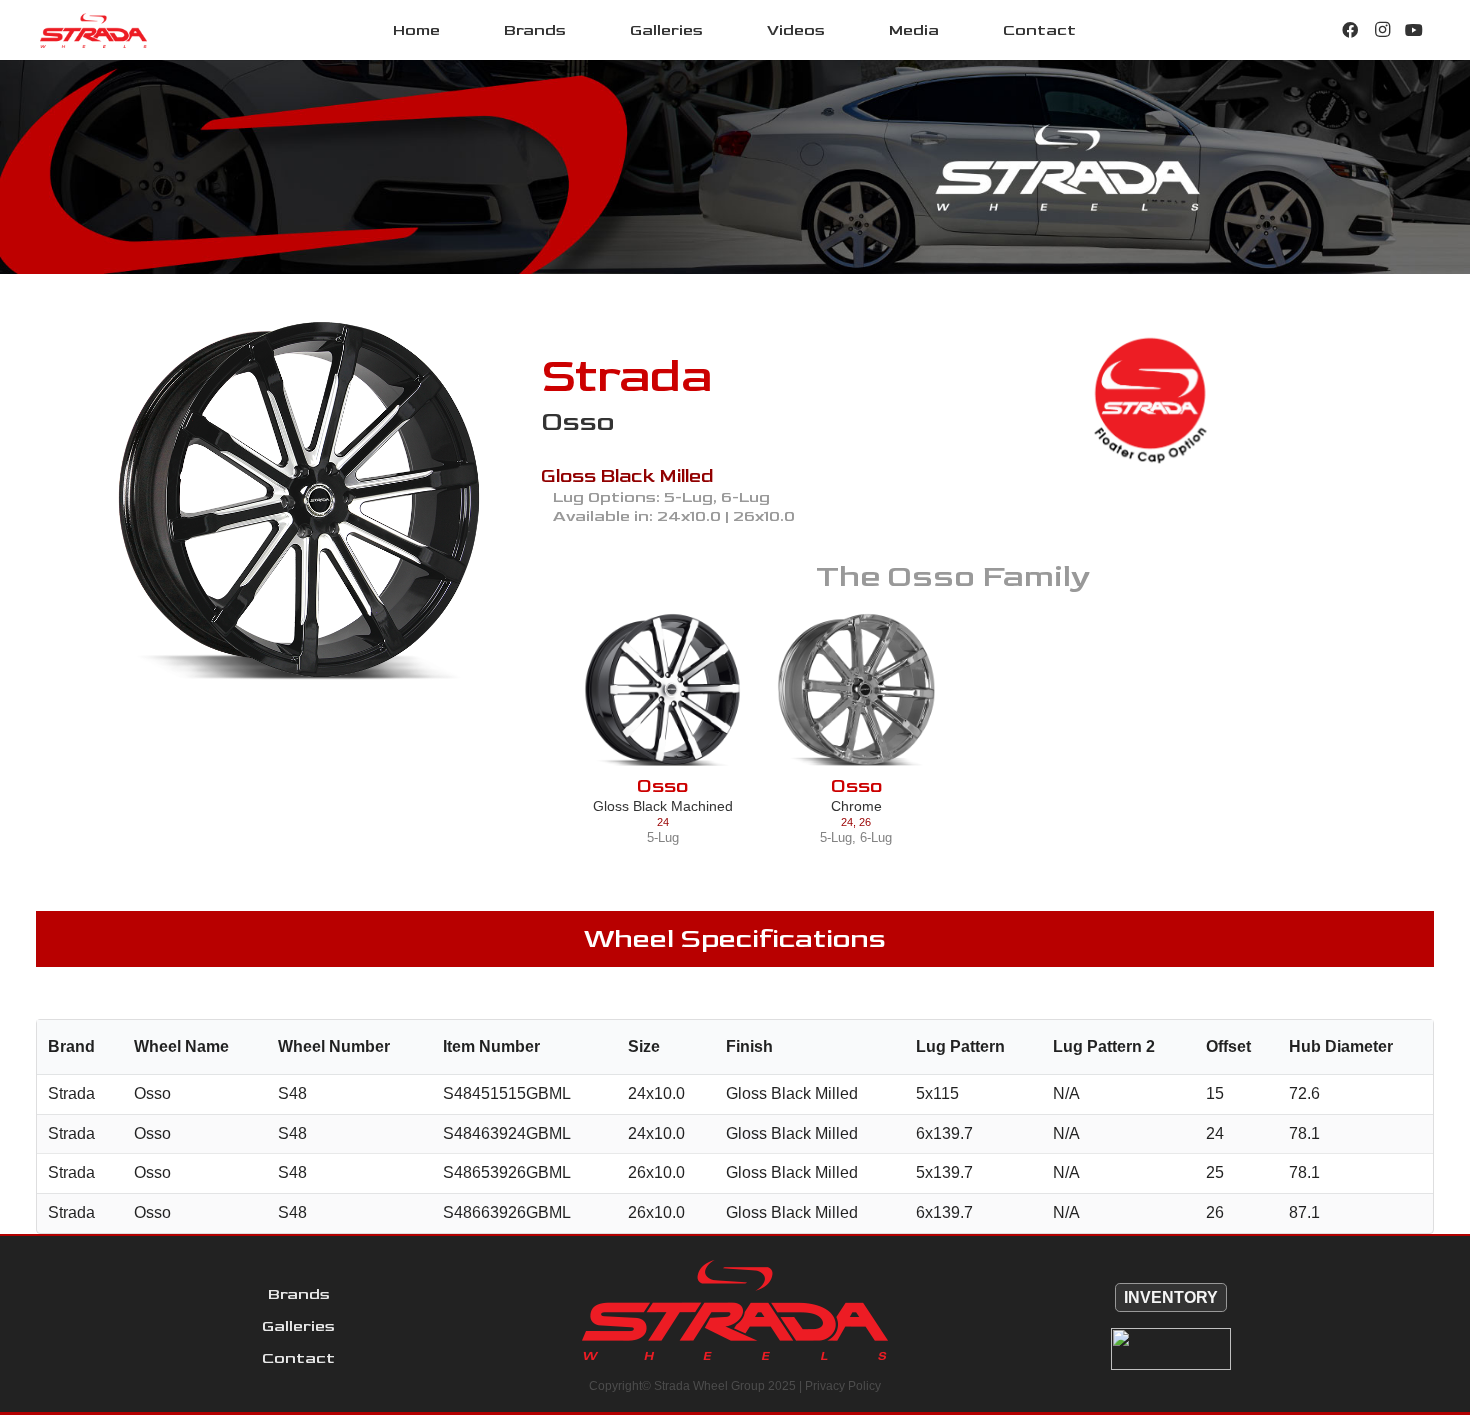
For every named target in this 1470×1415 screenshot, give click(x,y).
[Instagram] (1382, 30)
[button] (580, 29)
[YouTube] (1414, 30)
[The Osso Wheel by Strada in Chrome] (856, 689)
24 (663, 822)
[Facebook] (1350, 30)
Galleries (298, 1326)
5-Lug (663, 837)
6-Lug (876, 837)
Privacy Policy (843, 1386)
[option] (299, 501)
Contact (298, 1358)
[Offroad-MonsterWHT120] (1171, 1349)
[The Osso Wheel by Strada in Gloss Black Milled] (299, 501)
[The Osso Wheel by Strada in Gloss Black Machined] (662, 689)
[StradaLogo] (93, 30)
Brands (299, 1294)
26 (865, 822)
